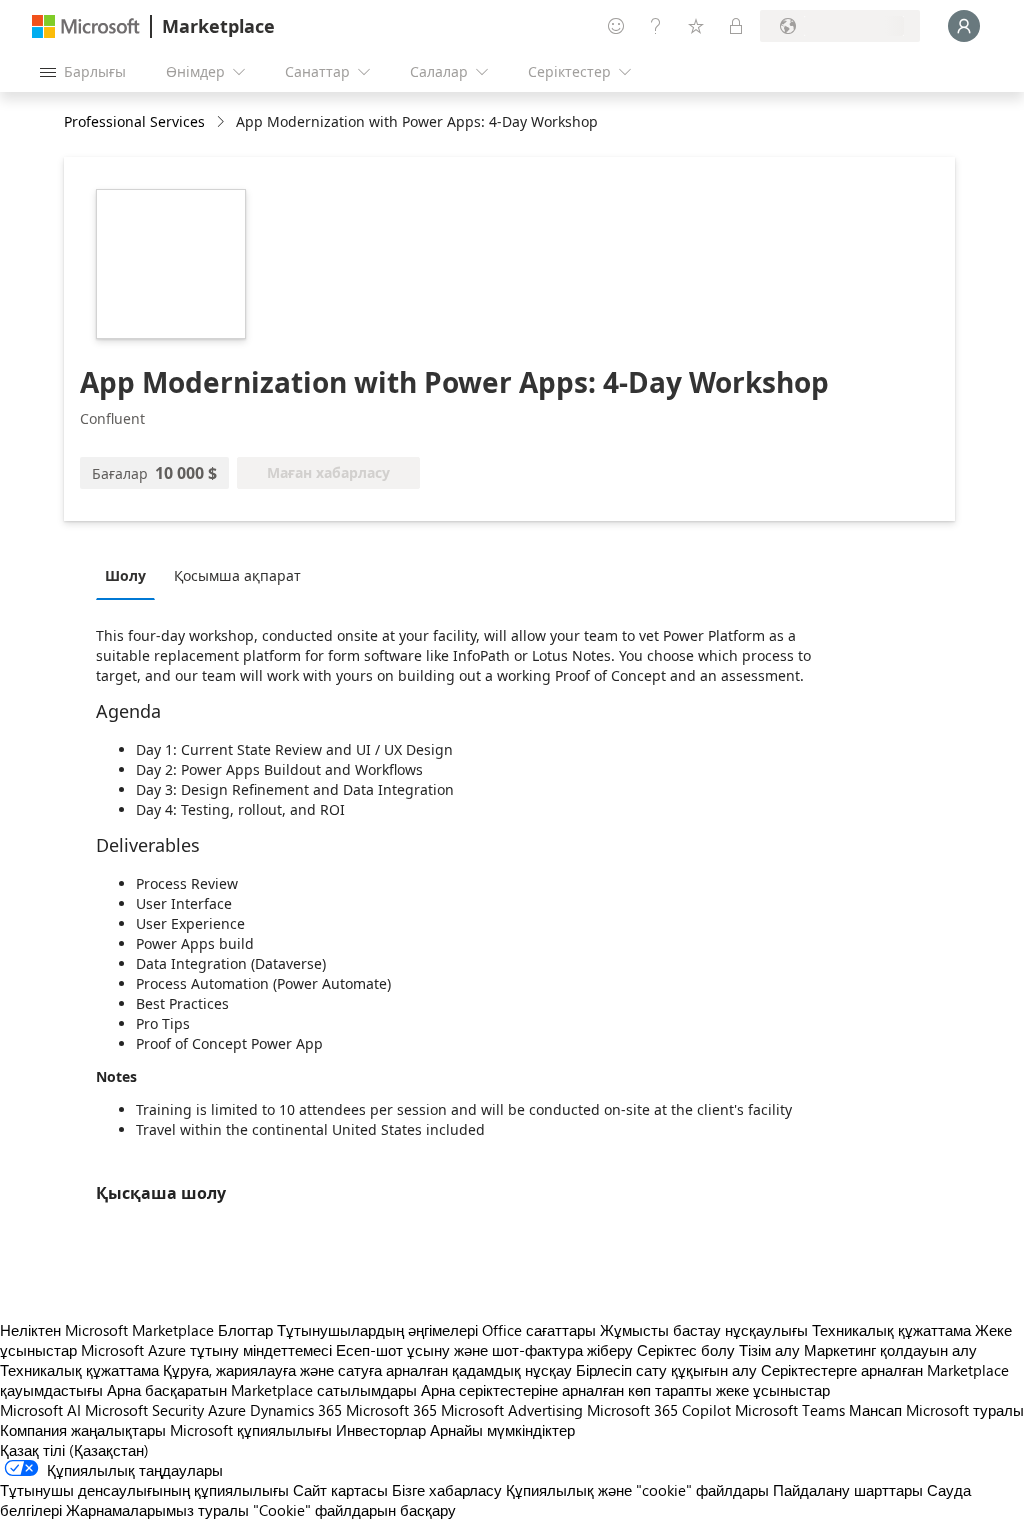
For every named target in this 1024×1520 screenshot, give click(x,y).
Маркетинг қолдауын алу (890, 1350)
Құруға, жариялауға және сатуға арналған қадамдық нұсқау (367, 1370)
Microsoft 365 (391, 1410)
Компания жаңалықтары (83, 1430)
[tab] (130, 575)
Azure (227, 1410)
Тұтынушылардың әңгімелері (377, 1330)
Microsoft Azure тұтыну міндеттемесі (208, 1350)
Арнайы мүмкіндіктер (502, 1430)
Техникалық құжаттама (891, 1330)
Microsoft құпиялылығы (251, 1430)
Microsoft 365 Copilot (659, 1410)
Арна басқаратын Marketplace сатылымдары (262, 1390)
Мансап (875, 1410)
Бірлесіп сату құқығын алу (666, 1370)
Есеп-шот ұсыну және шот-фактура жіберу (484, 1350)
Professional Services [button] (134, 121)
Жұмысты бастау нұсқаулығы (704, 1330)
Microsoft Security (144, 1410)
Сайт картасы (340, 1490)
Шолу (125, 575)
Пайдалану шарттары (848, 1490)
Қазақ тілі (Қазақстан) (74, 1450)
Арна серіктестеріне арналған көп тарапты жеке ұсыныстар (625, 1390)
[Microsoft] (86, 26)
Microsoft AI (40, 1410)
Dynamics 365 (296, 1410)
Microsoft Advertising (512, 1410)
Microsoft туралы (965, 1410)
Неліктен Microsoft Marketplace (107, 1330)
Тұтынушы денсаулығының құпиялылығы (144, 1490)
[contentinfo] (222, 122)
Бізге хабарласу (447, 1490)
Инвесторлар (381, 1430)
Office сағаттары (539, 1330)
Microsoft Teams (790, 1410)
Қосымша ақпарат (237, 575)
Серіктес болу (686, 1350)
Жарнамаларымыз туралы (157, 1510)
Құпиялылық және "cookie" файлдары (637, 1490)
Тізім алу (769, 1350)
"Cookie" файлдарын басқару (354, 1510)
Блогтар (245, 1330)
